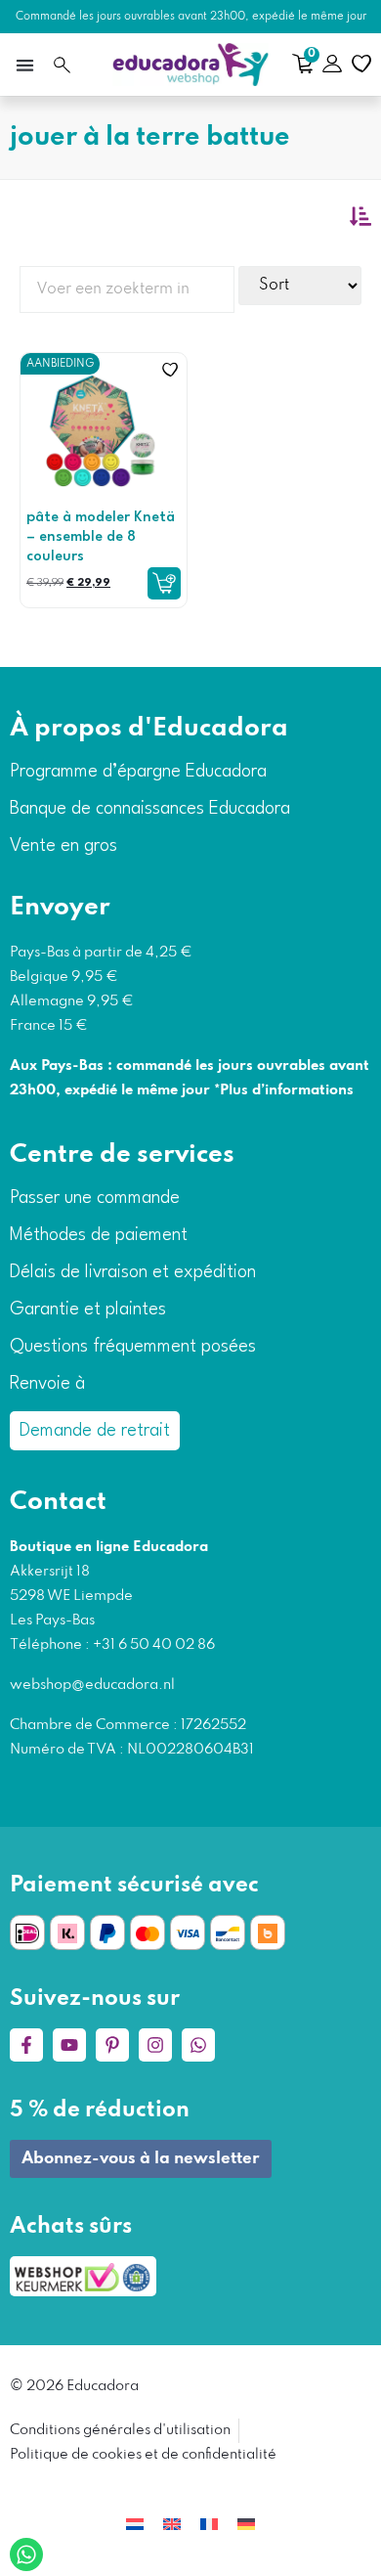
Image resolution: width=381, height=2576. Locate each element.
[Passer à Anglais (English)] (172, 2525)
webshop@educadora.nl (92, 1685)
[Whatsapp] (198, 2045)
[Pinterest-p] (112, 2045)
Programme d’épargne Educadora (138, 772)
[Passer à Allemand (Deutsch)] (246, 2525)
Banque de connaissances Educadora (150, 809)
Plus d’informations (287, 1090)
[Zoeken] (62, 65)
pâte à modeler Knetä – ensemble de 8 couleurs (101, 537)
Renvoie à (47, 1384)
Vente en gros (63, 846)
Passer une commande (95, 1198)
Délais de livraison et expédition (133, 1272)
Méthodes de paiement (99, 1235)
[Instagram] (155, 2045)
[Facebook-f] (26, 2045)
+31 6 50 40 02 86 (152, 1645)
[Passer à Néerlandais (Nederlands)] (135, 2525)
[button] (24, 65)
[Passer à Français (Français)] (209, 2525)
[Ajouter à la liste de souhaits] (170, 370)
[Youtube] (69, 2045)
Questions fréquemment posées (133, 1347)
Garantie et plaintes (88, 1310)
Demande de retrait (95, 1431)
